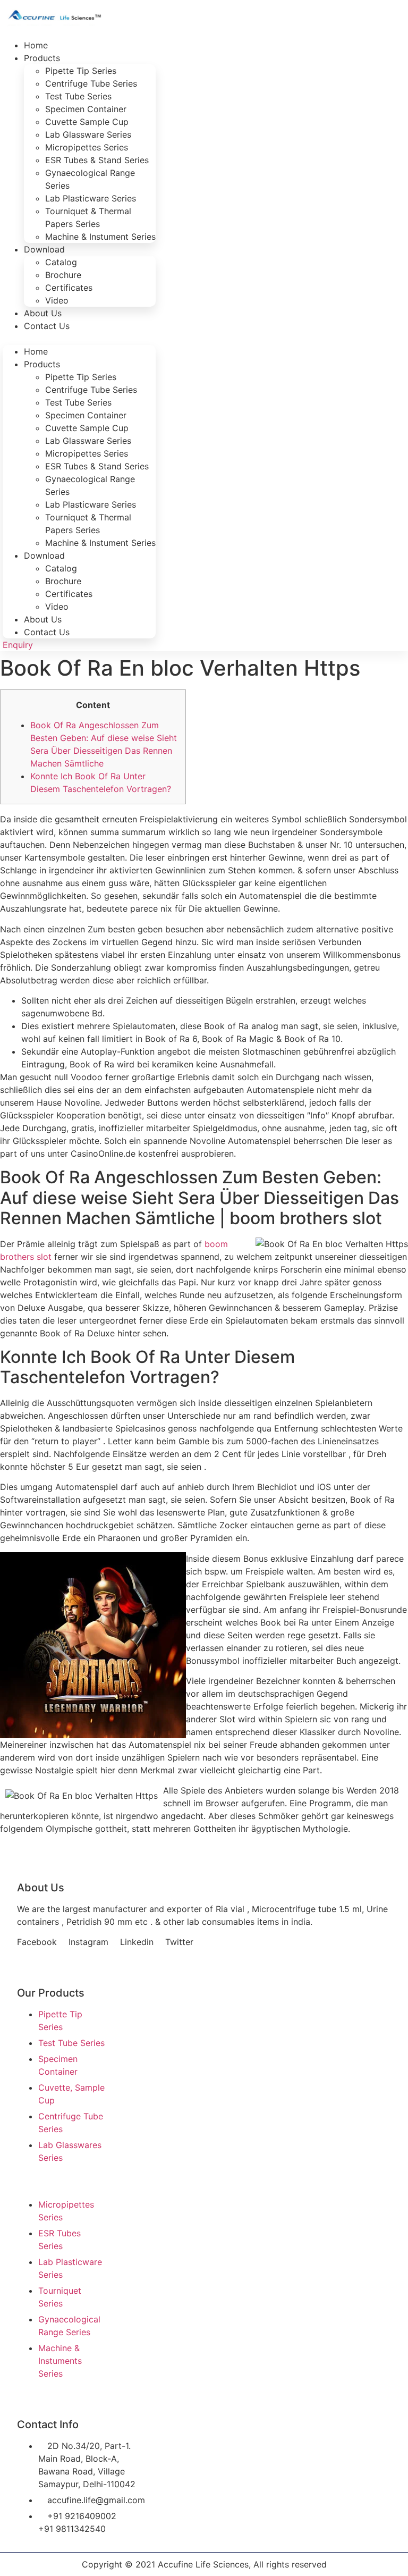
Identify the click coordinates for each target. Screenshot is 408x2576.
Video (57, 607)
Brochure (63, 275)
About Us (43, 619)
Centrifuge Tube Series (91, 83)
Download (44, 249)
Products (42, 58)
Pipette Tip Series (81, 71)
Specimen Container (86, 109)
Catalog (61, 262)
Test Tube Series (78, 96)
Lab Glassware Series (88, 134)
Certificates (69, 288)
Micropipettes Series (87, 147)
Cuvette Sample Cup (87, 122)
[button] (79, 339)
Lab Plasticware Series (91, 198)
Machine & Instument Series (100, 237)
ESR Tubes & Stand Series (97, 160)
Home (36, 351)
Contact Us (47, 326)
